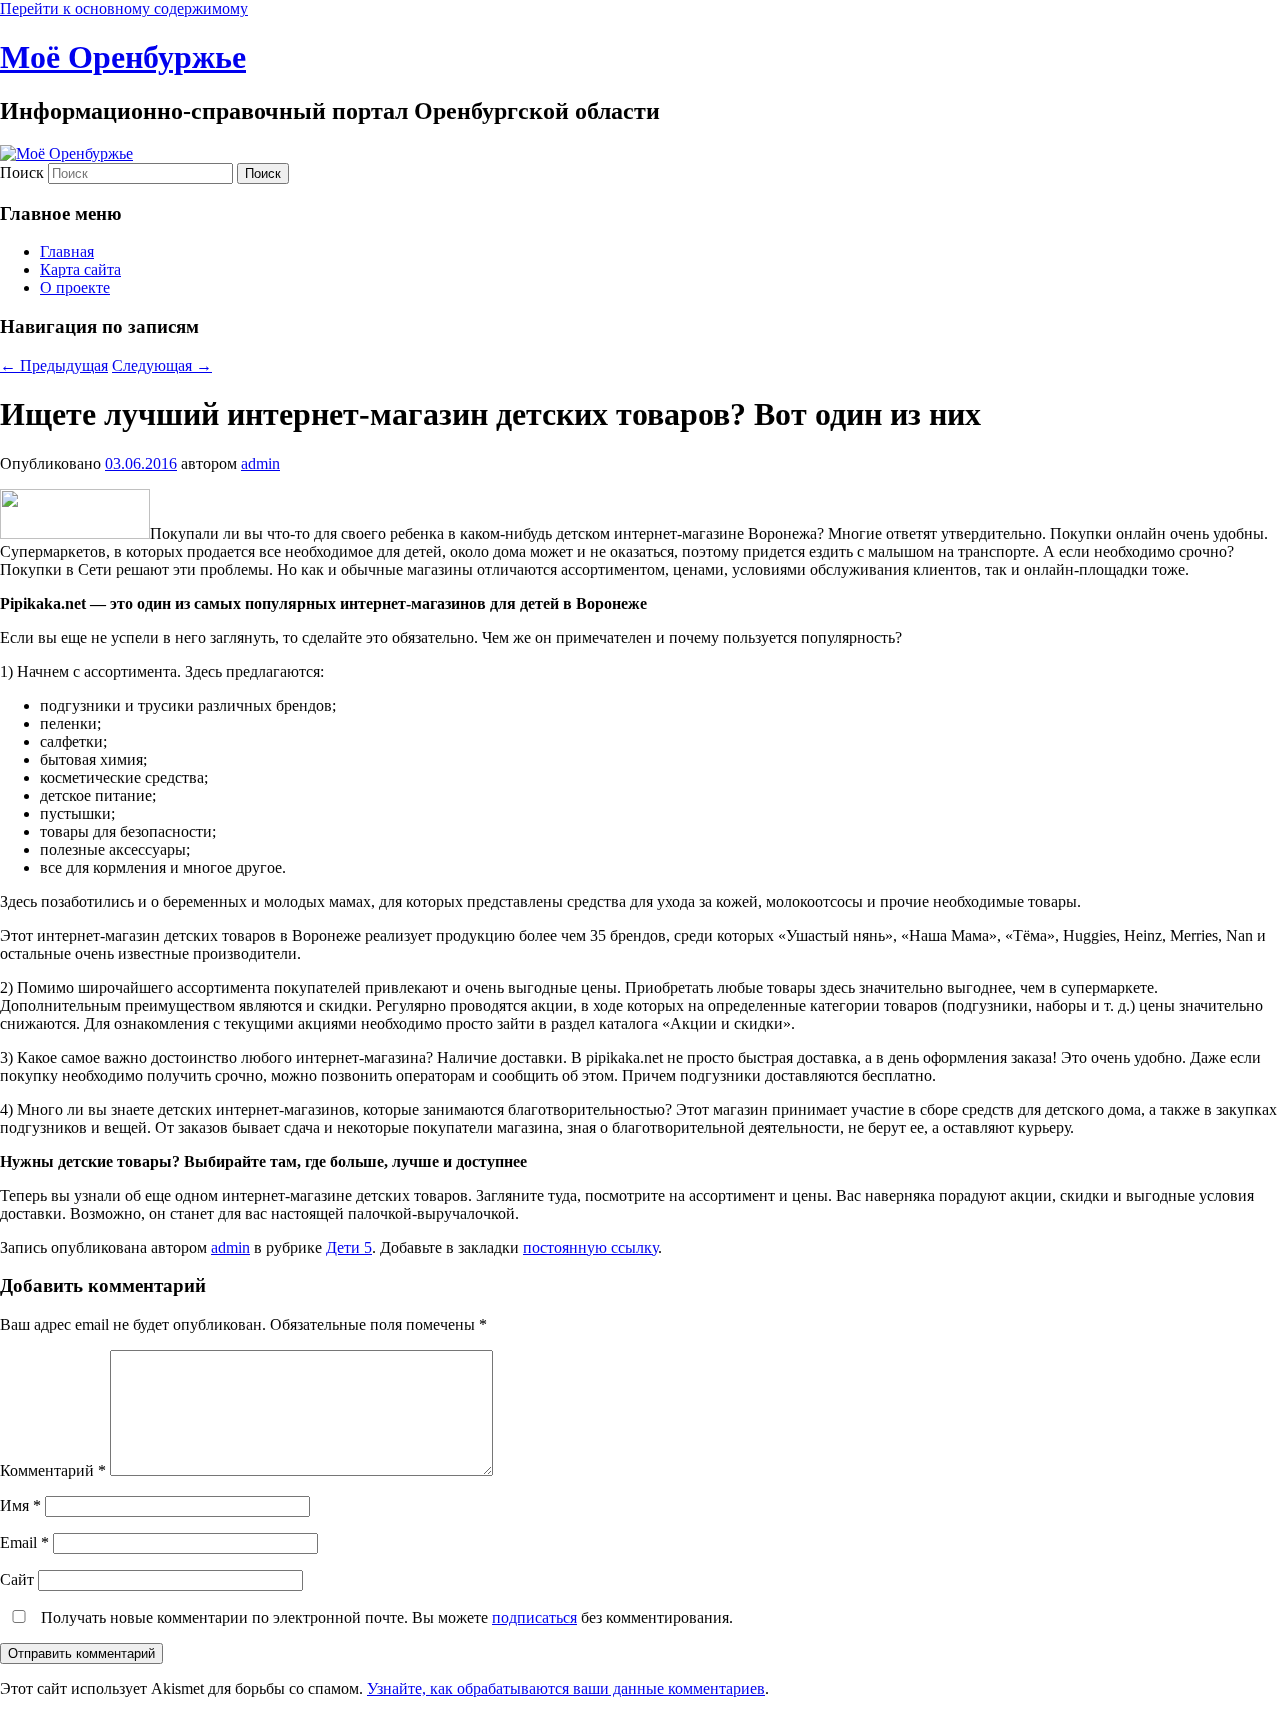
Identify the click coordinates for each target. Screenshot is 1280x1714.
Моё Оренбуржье (123, 57)
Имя (20, 1505)
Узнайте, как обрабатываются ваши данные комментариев (566, 1688)
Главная (67, 251)
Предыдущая (54, 365)
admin (260, 463)
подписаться (534, 1617)
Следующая (162, 365)
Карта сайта (80, 269)
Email (24, 1542)
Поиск (22, 172)
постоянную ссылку (590, 1247)
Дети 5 (349, 1247)
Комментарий (53, 1470)
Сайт (17, 1579)
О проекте (75, 287)
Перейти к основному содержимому (124, 8)
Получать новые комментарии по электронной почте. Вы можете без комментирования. (385, 1617)
